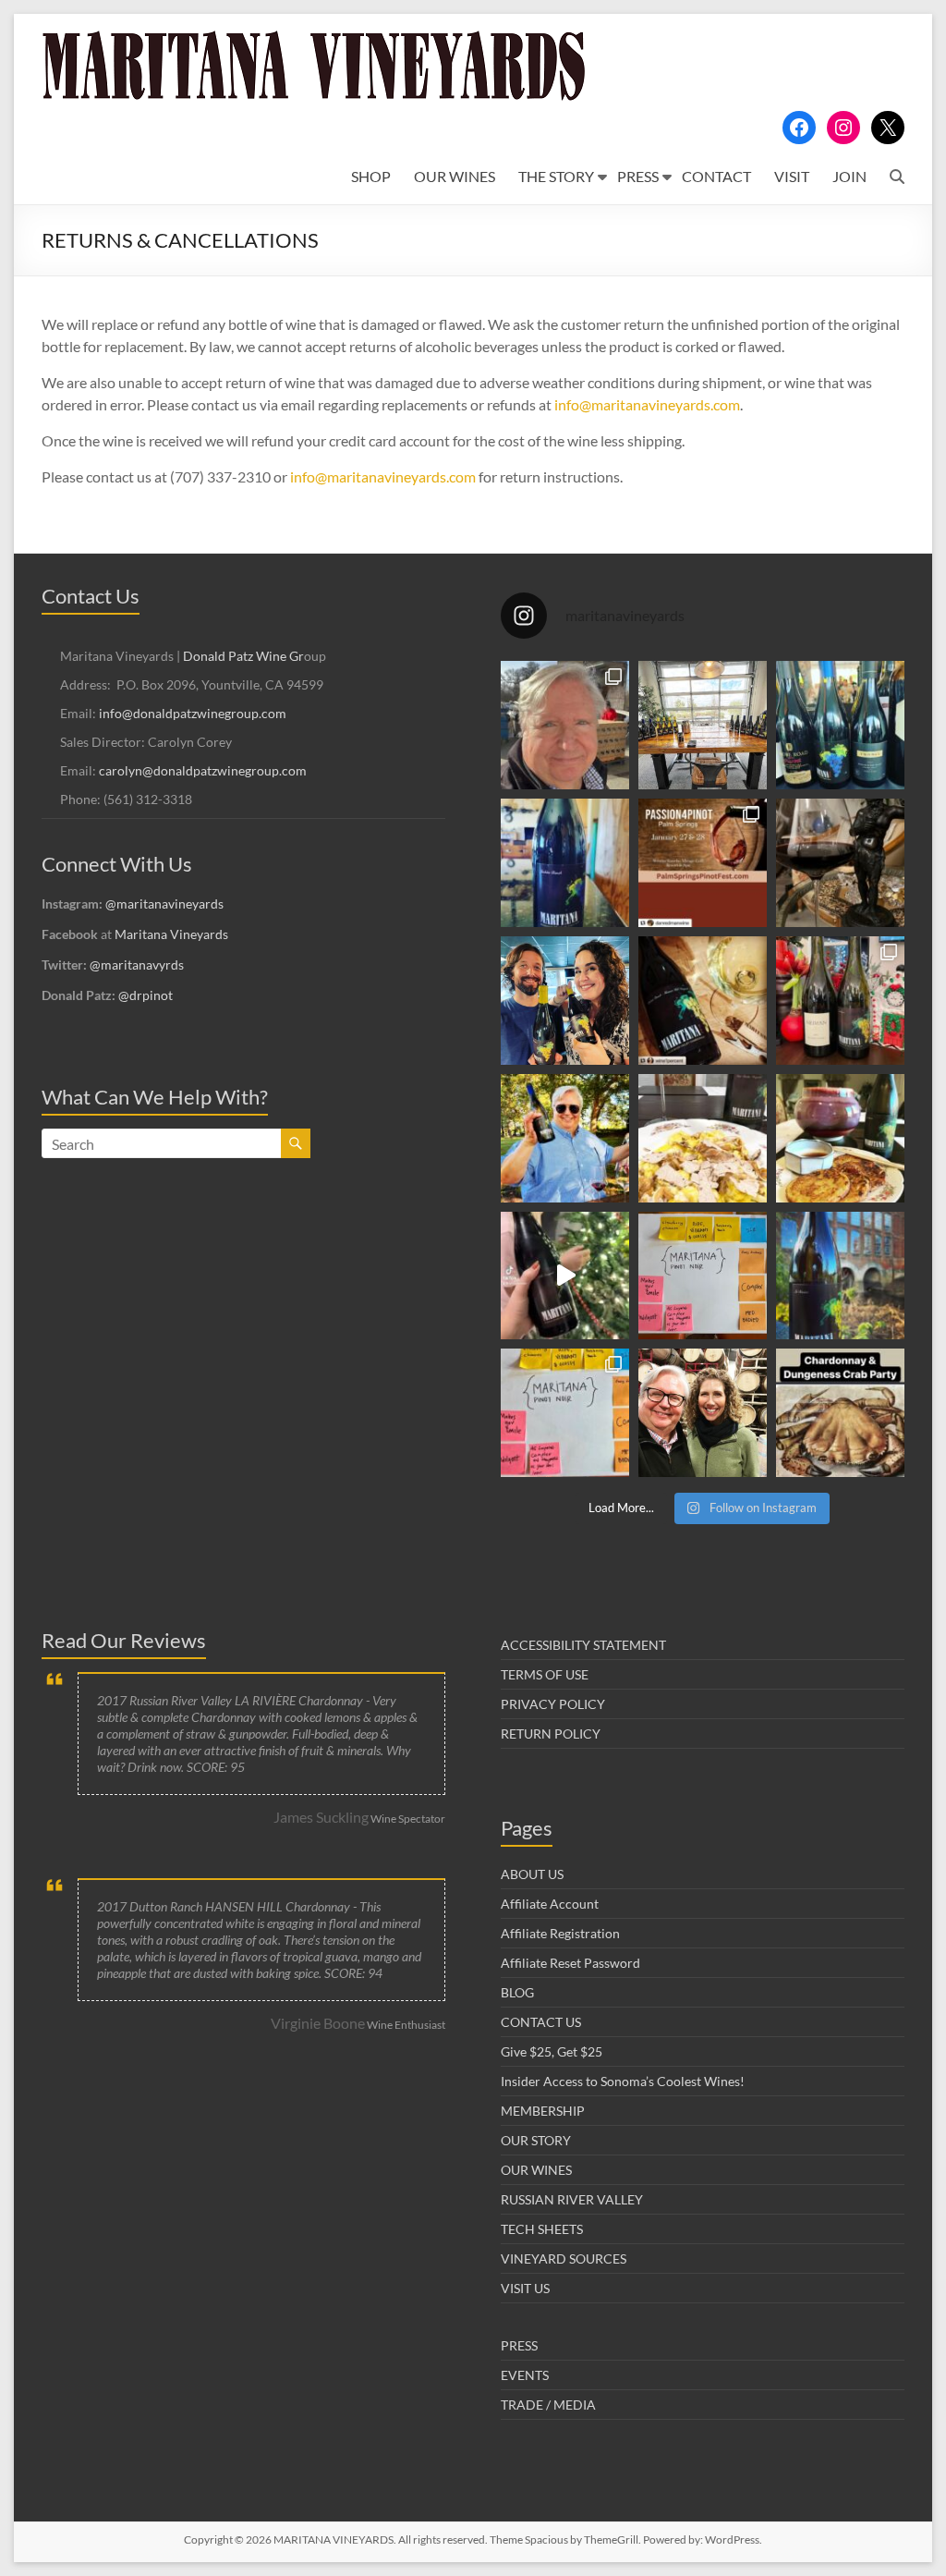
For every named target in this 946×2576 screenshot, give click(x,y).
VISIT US (525, 2288)
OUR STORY (536, 2140)
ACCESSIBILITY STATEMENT (583, 1645)
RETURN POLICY (551, 1734)
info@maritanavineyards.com (647, 404)
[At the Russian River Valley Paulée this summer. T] (565, 1138)
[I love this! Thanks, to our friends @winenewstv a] (565, 1276)
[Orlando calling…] (565, 1001)
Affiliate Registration (560, 1933)
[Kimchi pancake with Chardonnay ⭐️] (840, 1138)
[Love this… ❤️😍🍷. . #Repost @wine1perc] (703, 1001)
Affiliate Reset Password (570, 1963)
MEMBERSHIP (543, 2111)
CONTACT (716, 176)
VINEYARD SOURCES (564, 2259)
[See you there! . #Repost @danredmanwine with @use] (703, 863)
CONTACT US (541, 2022)
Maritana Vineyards (171, 934)
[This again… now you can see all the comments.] (703, 1276)
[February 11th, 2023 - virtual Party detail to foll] (840, 1413)
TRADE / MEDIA (548, 2405)
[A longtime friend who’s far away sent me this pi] (565, 863)
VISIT (792, 176)
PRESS (638, 176)
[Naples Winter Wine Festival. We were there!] (840, 725)
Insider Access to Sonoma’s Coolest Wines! (623, 2081)
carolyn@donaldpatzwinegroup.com (203, 770)
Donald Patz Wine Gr (243, 656)
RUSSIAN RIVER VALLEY (572, 2199)
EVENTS (525, 2375)
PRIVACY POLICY (553, 1704)
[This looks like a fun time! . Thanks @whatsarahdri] (565, 1413)
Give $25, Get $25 (552, 2051)
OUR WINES (455, 176)
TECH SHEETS (542, 2229)
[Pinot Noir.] (840, 863)
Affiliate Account (550, 1904)
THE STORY (556, 176)
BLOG (517, 1992)
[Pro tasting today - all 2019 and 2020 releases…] (703, 725)
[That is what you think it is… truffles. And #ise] (703, 1138)
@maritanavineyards (164, 903)
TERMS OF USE (545, 1674)
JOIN (849, 176)
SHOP (371, 176)
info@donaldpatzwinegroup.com (193, 713)
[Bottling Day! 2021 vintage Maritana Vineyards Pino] (565, 725)
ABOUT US (532, 1874)
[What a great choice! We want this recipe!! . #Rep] (840, 1001)
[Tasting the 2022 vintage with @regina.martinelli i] (703, 1413)
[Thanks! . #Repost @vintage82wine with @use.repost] (840, 1276)
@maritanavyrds (137, 964)
